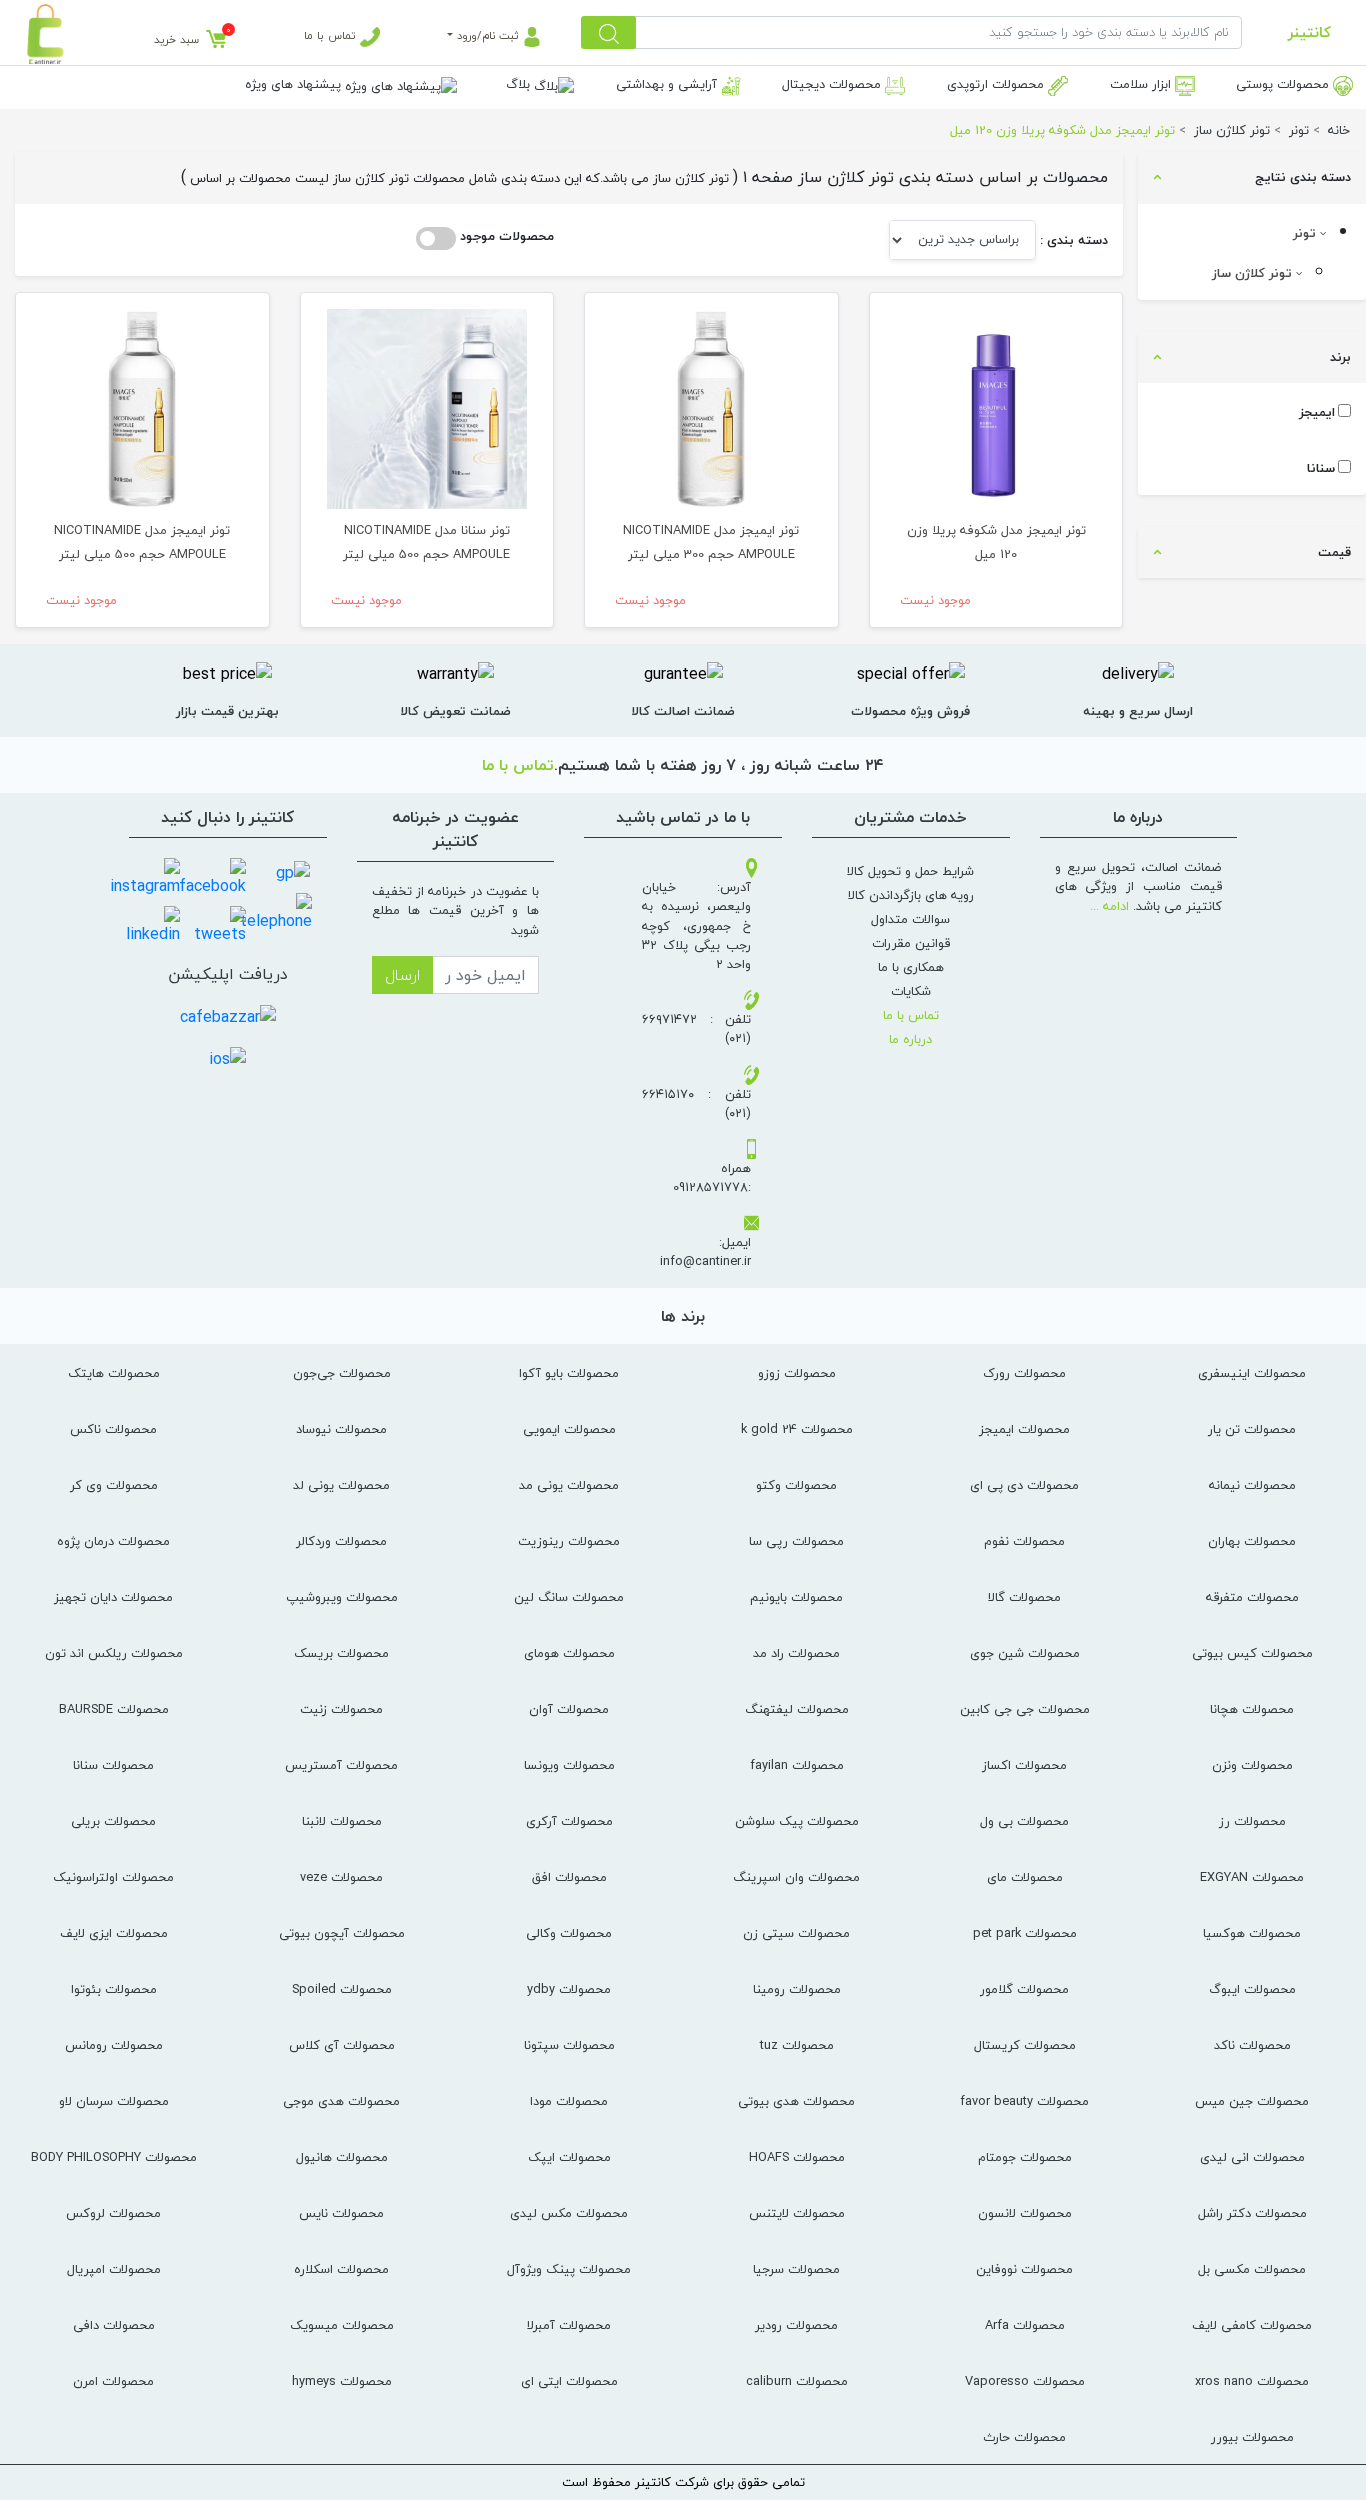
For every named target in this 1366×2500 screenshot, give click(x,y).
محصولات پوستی (1284, 84)
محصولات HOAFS (797, 2157)
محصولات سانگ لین (569, 1597)
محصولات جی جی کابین (1025, 1709)
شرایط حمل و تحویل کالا (910, 871)
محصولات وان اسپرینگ (796, 1877)
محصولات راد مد (796, 1653)
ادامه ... (1109, 906)
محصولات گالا (1024, 1597)
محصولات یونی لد (341, 1485)
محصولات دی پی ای (1024, 1485)
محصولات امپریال (114, 2269)
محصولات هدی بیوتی (796, 2101)
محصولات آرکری (569, 1821)
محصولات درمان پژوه (113, 1541)
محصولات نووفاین (1024, 2269)
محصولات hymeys (342, 2381)
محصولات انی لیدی (1252, 2157)
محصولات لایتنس (797, 2213)
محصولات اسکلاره (341, 2269)
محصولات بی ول (1024, 1821)
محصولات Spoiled (342, 1989)
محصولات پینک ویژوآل (569, 2269)
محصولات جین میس (1252, 2101)
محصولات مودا (569, 2101)
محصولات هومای (569, 1653)
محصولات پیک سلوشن (797, 1821)
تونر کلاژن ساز (1254, 273)
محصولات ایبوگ (1252, 1989)
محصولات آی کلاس (342, 2045)
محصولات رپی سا (796, 1541)
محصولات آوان (569, 1709)
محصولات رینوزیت (569, 1541)
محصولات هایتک (114, 1373)
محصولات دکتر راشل (1252, 2213)
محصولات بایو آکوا (569, 1373)
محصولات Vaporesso (1025, 2381)
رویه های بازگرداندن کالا (911, 895)
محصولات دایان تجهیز (113, 1597)
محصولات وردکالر (341, 1541)
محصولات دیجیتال (833, 84)
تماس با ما (332, 35)
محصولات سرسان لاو (114, 2101)
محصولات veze (341, 1877)
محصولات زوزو (797, 1373)
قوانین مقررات (911, 943)
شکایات (911, 991)
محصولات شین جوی (1025, 1653)
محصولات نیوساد (341, 1429)
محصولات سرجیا (796, 2269)
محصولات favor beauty (1024, 2101)
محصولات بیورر (1252, 2437)
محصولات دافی (114, 2325)
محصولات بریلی (113, 1821)
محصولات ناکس (113, 1429)
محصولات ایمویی (569, 1429)
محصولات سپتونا (569, 2045)
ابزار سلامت (1142, 84)
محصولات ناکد (1252, 2045)
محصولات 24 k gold (797, 1429)
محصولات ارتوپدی (997, 84)
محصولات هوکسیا (1252, 1933)
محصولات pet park (1025, 1933)
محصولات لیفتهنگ (797, 1709)
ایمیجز (1317, 412)
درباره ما (910, 1039)
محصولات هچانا (1252, 1709)
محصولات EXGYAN (1252, 1877)
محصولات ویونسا (569, 1765)
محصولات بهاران (1252, 1541)
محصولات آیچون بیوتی (342, 1933)
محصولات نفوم (1024, 1541)
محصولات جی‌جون (342, 1373)
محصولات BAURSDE (114, 1709)
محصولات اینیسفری (1252, 1373)
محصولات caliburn (797, 2381)
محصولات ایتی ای (569, 2381)
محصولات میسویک (342, 2325)
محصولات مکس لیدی (569, 2213)
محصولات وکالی (569, 1933)
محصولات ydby (569, 1989)
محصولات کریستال (1025, 2045)
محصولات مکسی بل (1252, 2269)
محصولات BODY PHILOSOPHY (114, 2157)
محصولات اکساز (1024, 1765)
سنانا (1321, 468)
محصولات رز (1252, 1821)
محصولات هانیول (342, 2157)
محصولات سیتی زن (796, 1933)
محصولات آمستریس (341, 1765)
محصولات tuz (797, 2045)
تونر (1306, 233)
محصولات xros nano (1252, 2381)
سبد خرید (176, 39)
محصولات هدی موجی (341, 2101)
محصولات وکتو (796, 1485)
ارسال (402, 975)
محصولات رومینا (797, 1989)
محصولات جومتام (1025, 2157)
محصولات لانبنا (342, 1821)
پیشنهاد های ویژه (295, 84)
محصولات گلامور (1024, 1989)
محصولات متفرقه (1252, 1597)
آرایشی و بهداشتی (668, 84)
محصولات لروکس (113, 2213)
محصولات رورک (1024, 1373)
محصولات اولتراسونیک (113, 1877)
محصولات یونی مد (569, 1485)
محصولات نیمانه (1252, 1485)
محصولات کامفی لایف (1252, 2325)
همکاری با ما (911, 967)
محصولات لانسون (1025, 2213)
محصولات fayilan (797, 1765)
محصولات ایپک (569, 2157)
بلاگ (520, 84)
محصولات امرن (113, 2381)
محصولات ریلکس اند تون (114, 1653)
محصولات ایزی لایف (114, 1933)
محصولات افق (569, 1877)
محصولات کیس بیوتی (1252, 1653)
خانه (1339, 130)
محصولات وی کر (114, 1485)
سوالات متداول (910, 919)
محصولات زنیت (341, 1709)
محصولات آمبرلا (569, 2325)
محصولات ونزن (1252, 1765)
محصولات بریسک (341, 1653)
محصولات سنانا (113, 1765)
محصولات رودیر (796, 2325)
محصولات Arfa (1025, 2325)
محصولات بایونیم (796, 1597)
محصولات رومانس (114, 2045)
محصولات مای (1025, 1877)
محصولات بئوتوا (114, 1989)
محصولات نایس (341, 2213)
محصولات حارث (1024, 2437)
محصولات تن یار (1252, 1429)
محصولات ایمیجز (1024, 1429)
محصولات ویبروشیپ (342, 1597)
